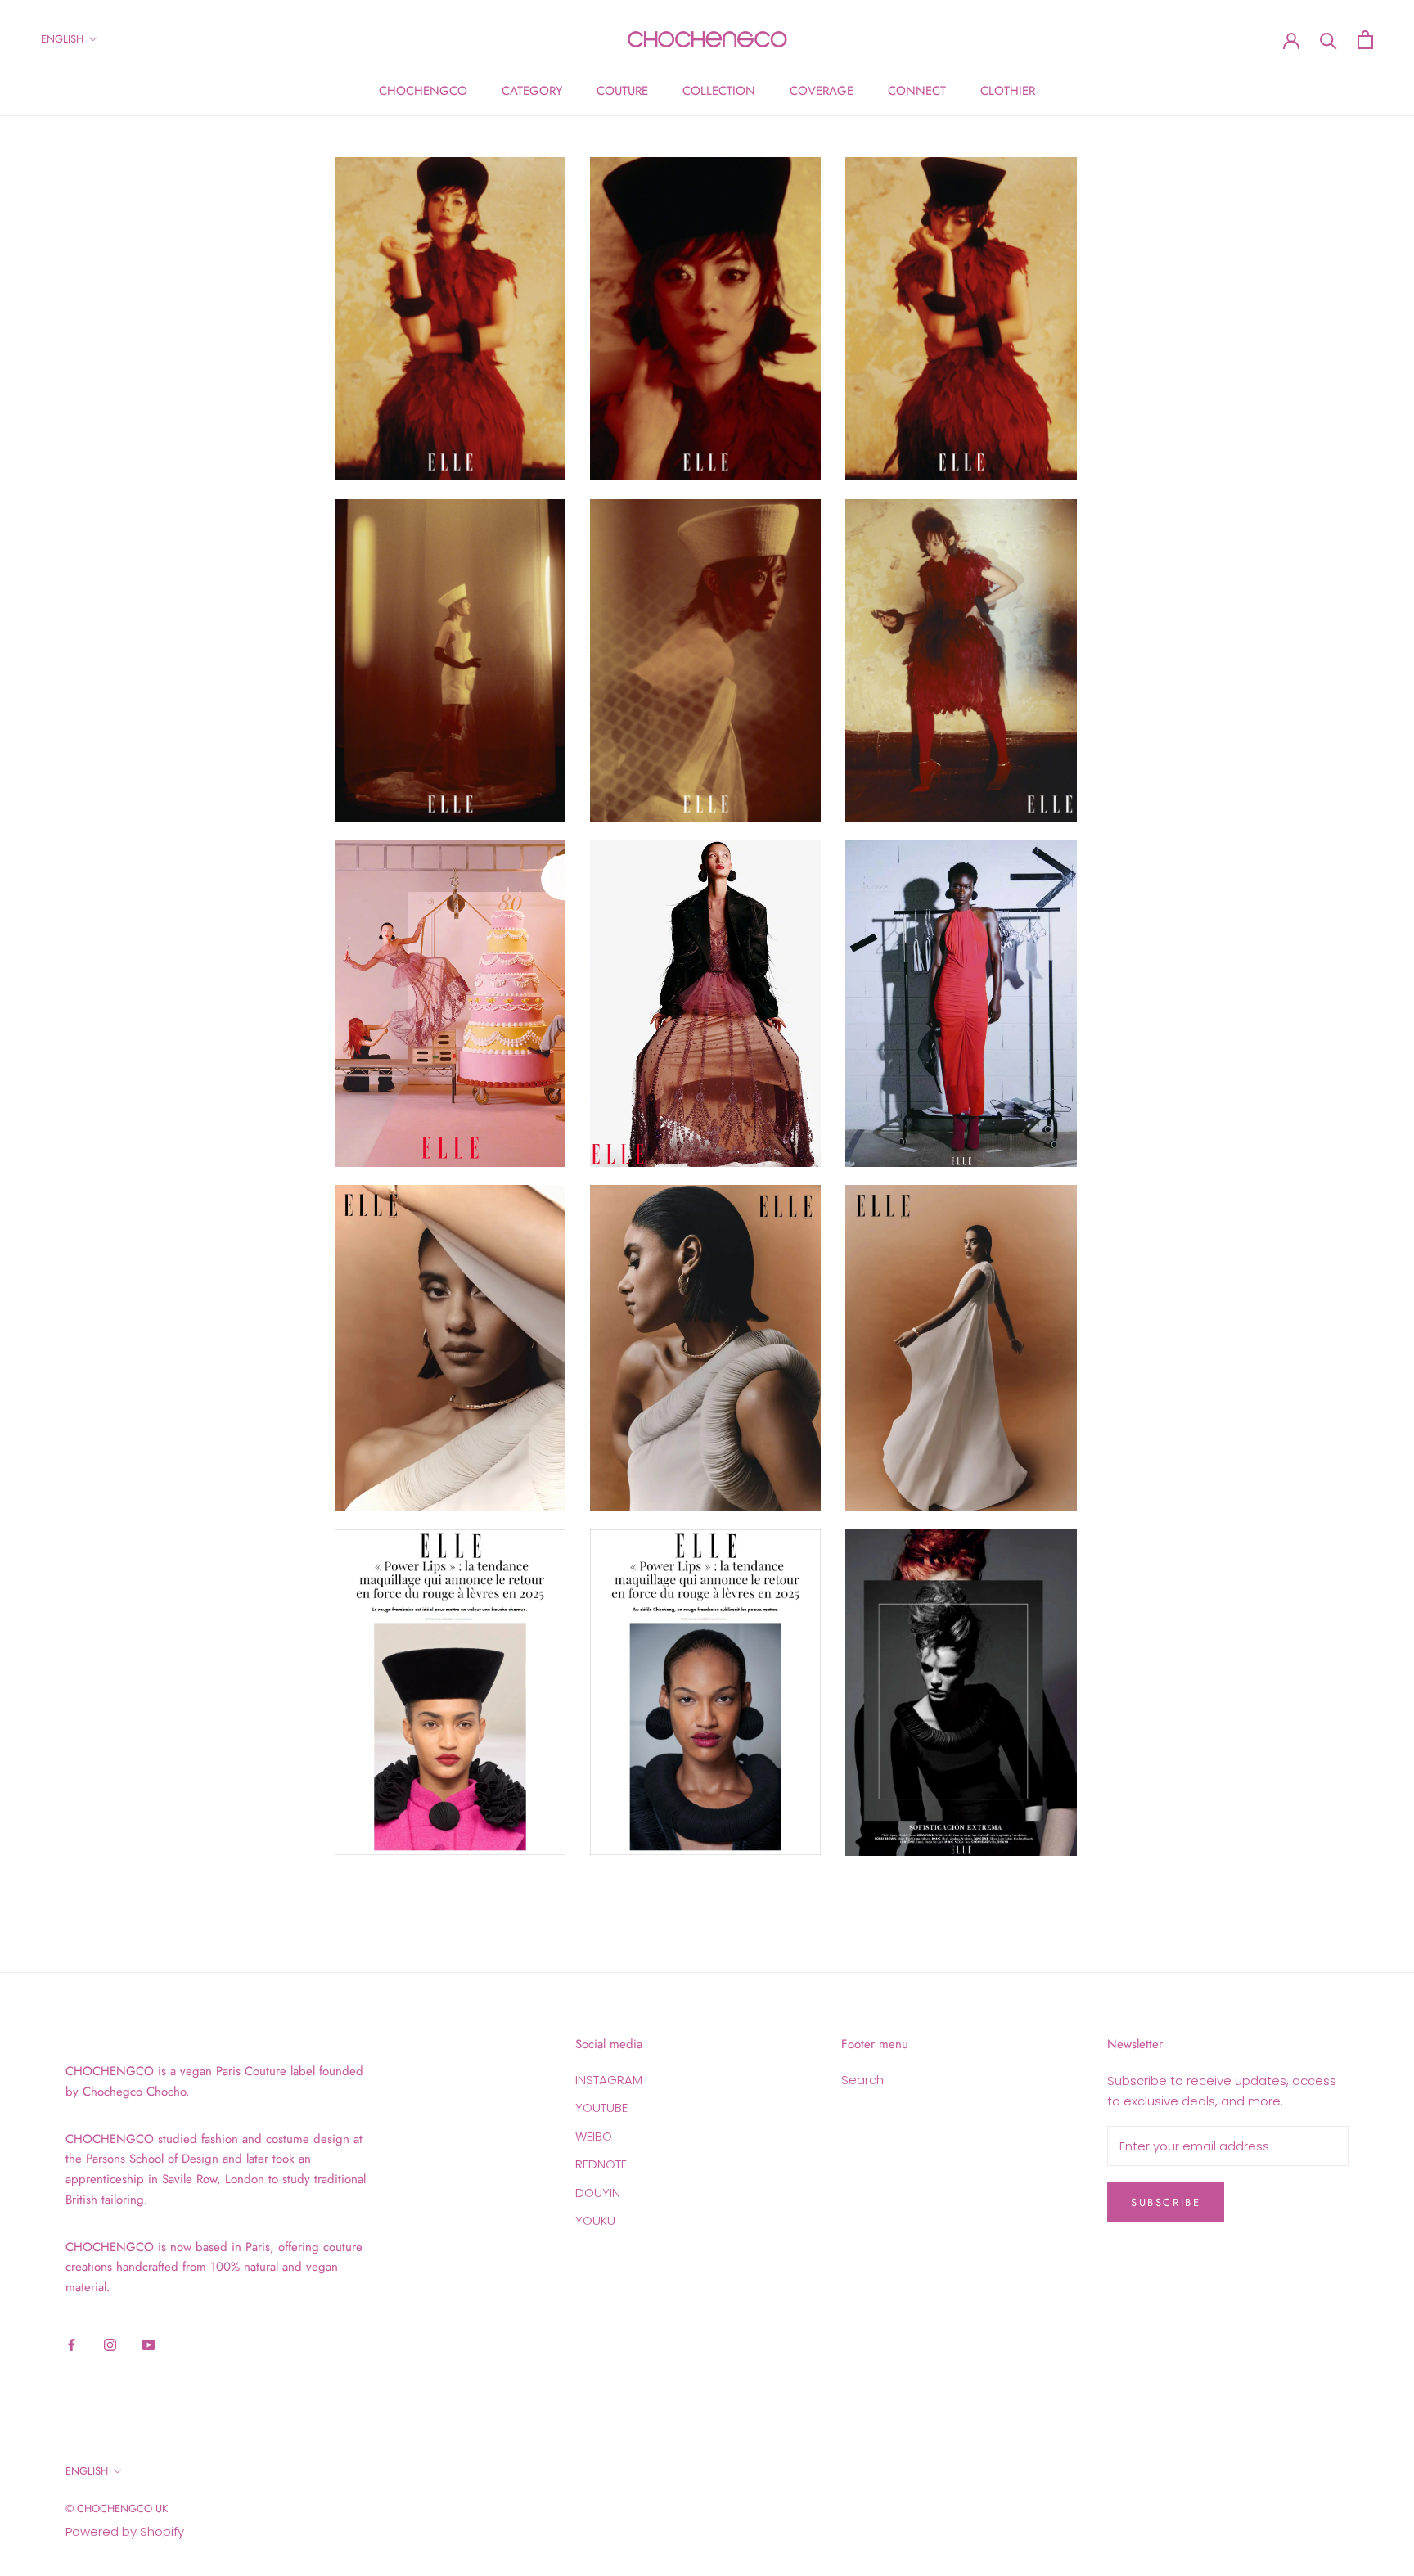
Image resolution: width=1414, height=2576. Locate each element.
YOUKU (595, 2220)
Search (862, 2080)
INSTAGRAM (609, 2080)
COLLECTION (719, 91)
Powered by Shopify (125, 2531)
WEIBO (594, 2136)
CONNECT (917, 91)
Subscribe (1166, 2202)
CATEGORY (532, 91)
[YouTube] (149, 2345)
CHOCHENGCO (423, 91)
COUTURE (622, 91)
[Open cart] (1365, 40)
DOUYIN (598, 2193)
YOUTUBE (601, 2108)
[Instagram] (110, 2345)
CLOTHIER (1008, 91)
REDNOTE (601, 2164)
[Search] (1328, 40)
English (62, 39)
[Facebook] (72, 2345)
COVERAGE (822, 91)
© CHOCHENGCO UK (117, 2508)
